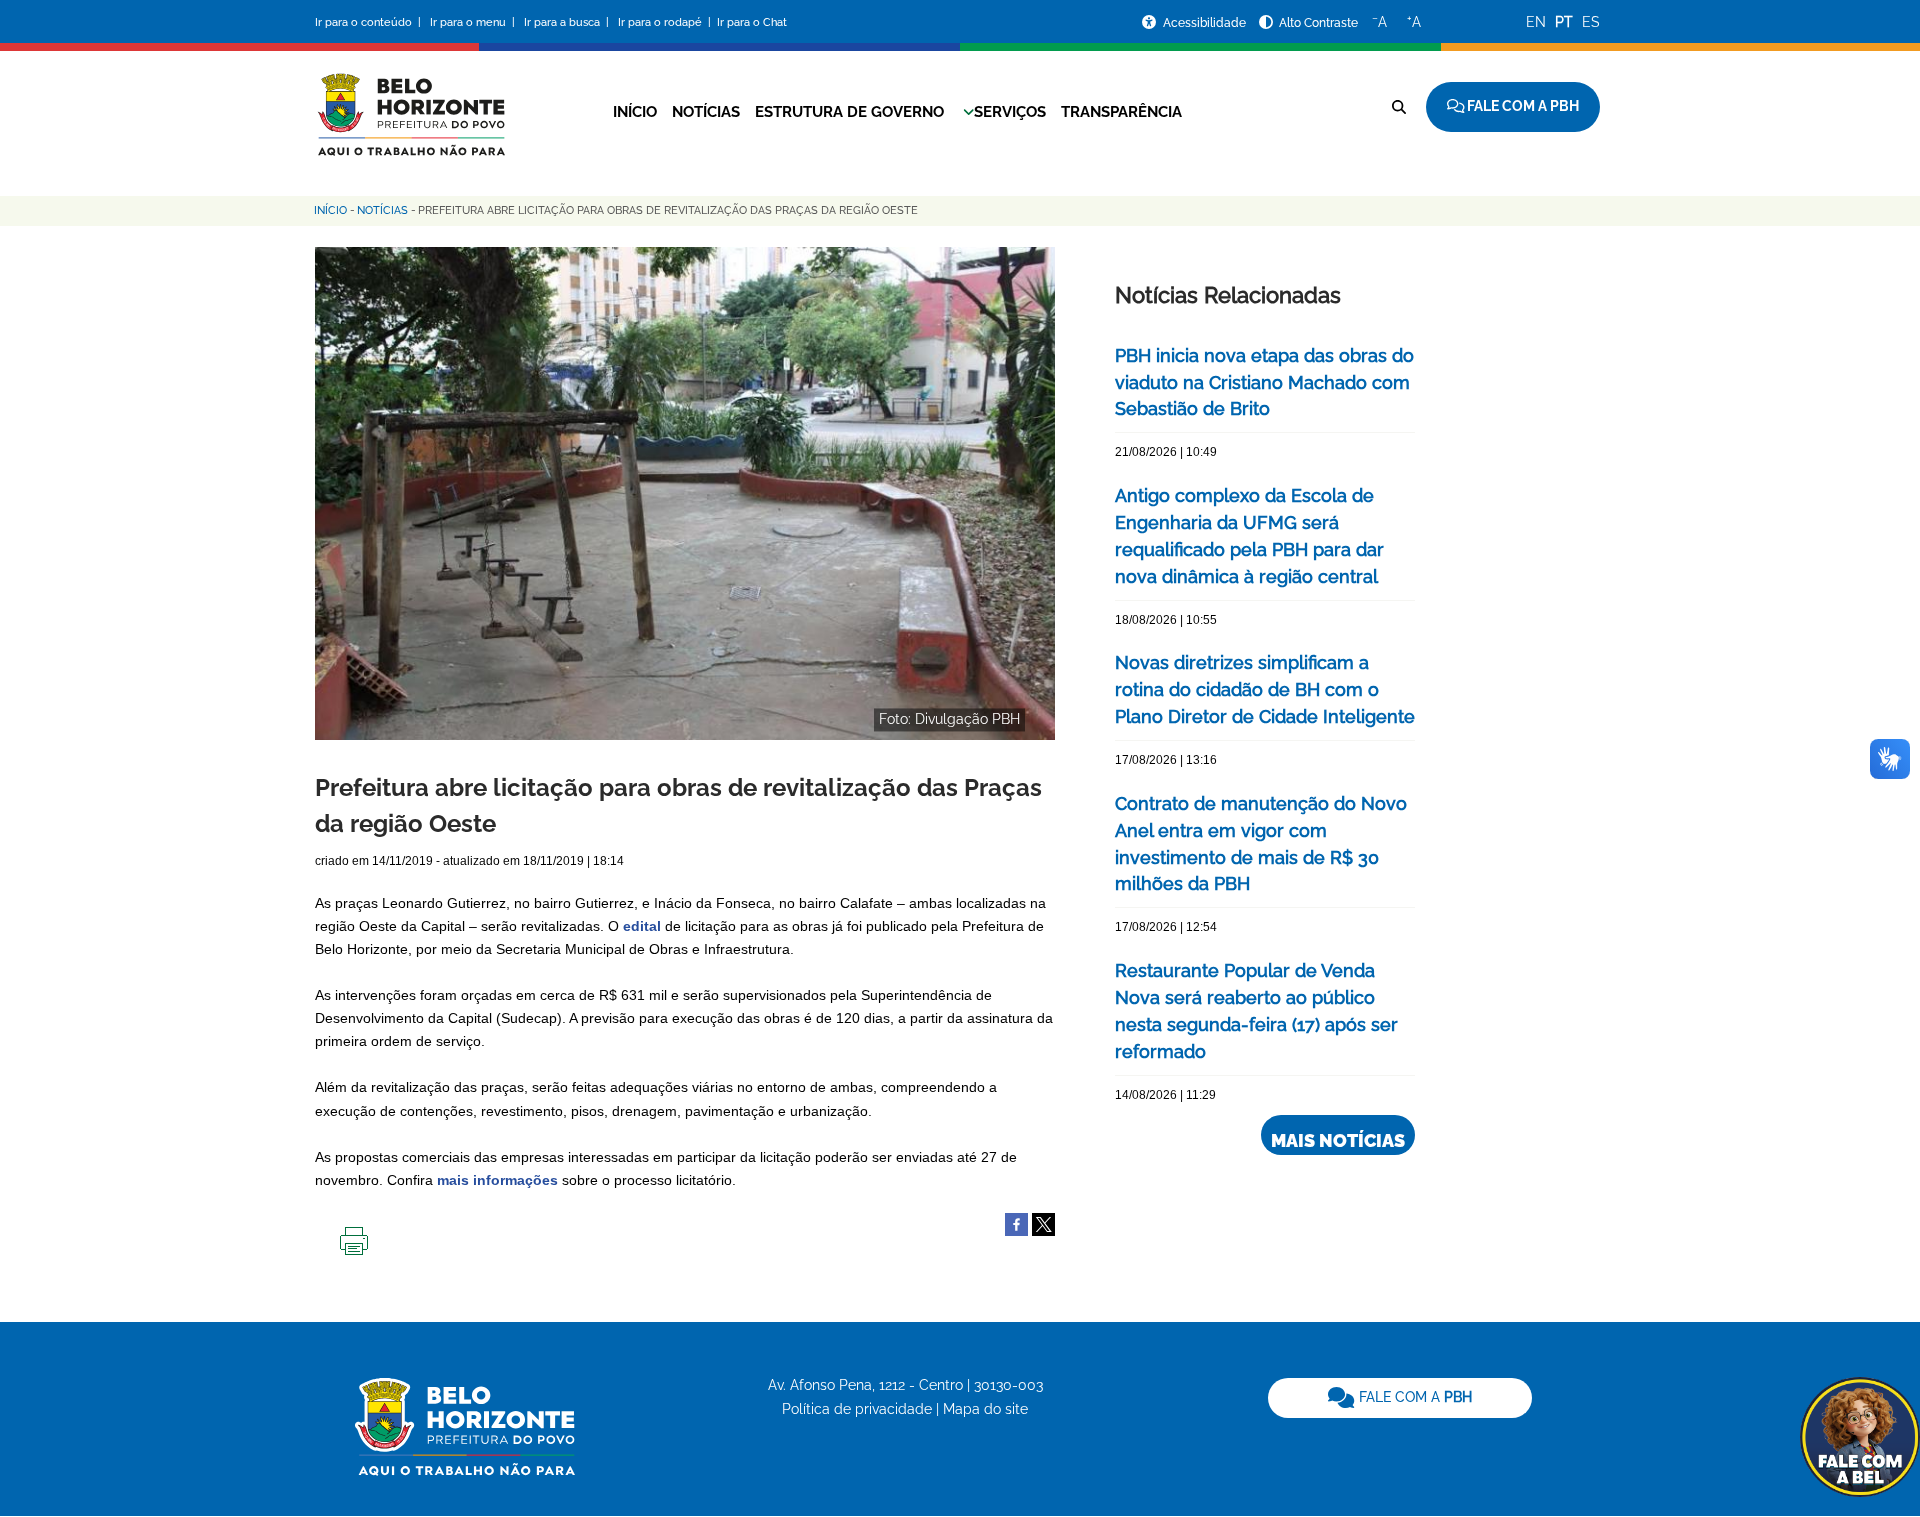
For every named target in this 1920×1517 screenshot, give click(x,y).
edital (642, 926)
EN (1536, 22)
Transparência (1121, 112)
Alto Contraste (1318, 23)
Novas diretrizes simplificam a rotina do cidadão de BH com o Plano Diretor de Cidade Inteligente (1265, 689)
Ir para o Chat (752, 22)
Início (635, 112)
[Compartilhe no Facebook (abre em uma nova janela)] (1016, 1223)
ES (1591, 22)
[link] (1400, 1398)
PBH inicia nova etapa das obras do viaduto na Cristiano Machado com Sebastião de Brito (1264, 382)
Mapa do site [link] (985, 1409)
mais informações (497, 1180)
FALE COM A (1413, 1397)
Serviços (1010, 112)
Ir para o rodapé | (666, 22)
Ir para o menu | (474, 22)
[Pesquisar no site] (1399, 107)
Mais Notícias (1338, 1140)
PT (1564, 22)
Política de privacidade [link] (857, 1409)
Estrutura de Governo (849, 112)
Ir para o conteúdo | (371, 22)
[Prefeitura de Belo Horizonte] (410, 102)
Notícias (706, 112)
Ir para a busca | (568, 22)
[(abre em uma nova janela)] (1043, 1223)
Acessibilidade (1206, 23)
